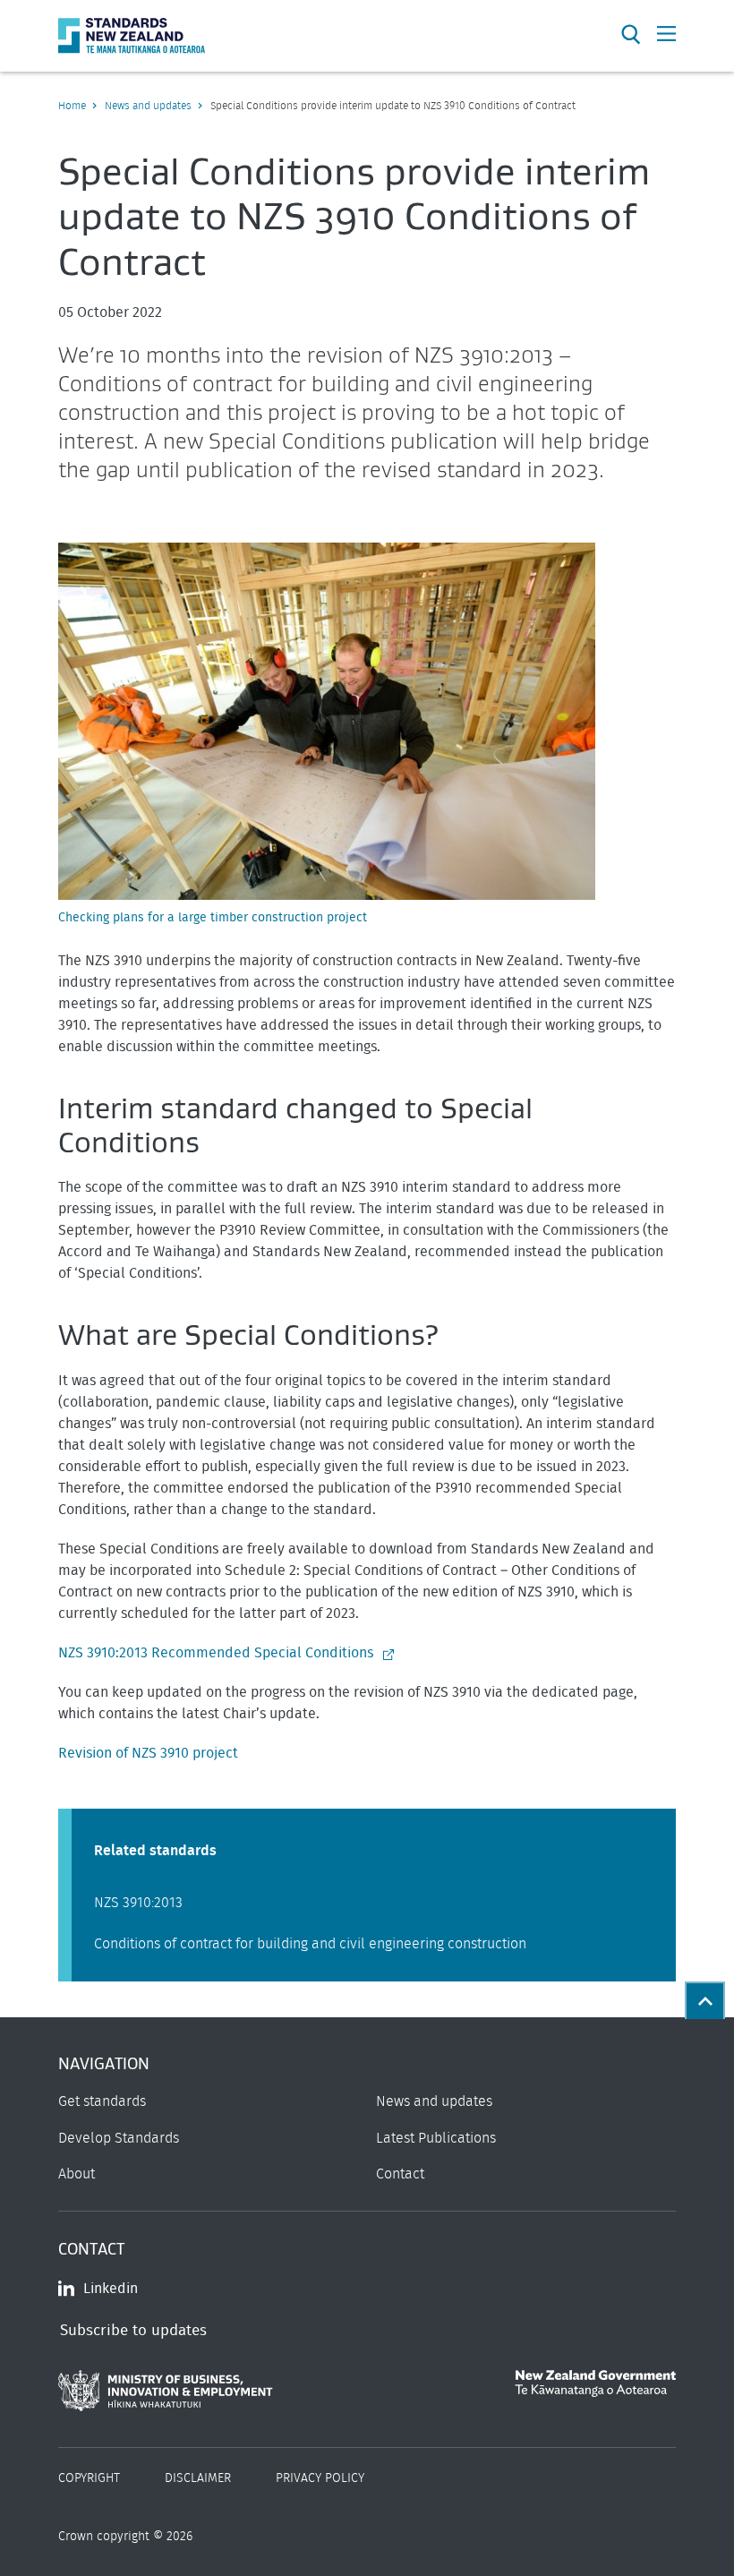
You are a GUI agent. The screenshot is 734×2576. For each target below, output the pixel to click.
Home (72, 106)
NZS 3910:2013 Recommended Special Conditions (216, 1653)
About (77, 2174)
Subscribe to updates (133, 2330)
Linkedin (111, 2289)
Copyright (89, 2478)
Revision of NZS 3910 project (148, 1753)
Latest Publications (436, 2138)
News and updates (148, 106)
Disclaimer (198, 2478)
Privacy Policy (320, 2478)
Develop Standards (119, 2138)
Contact (400, 2174)
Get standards (102, 2101)
